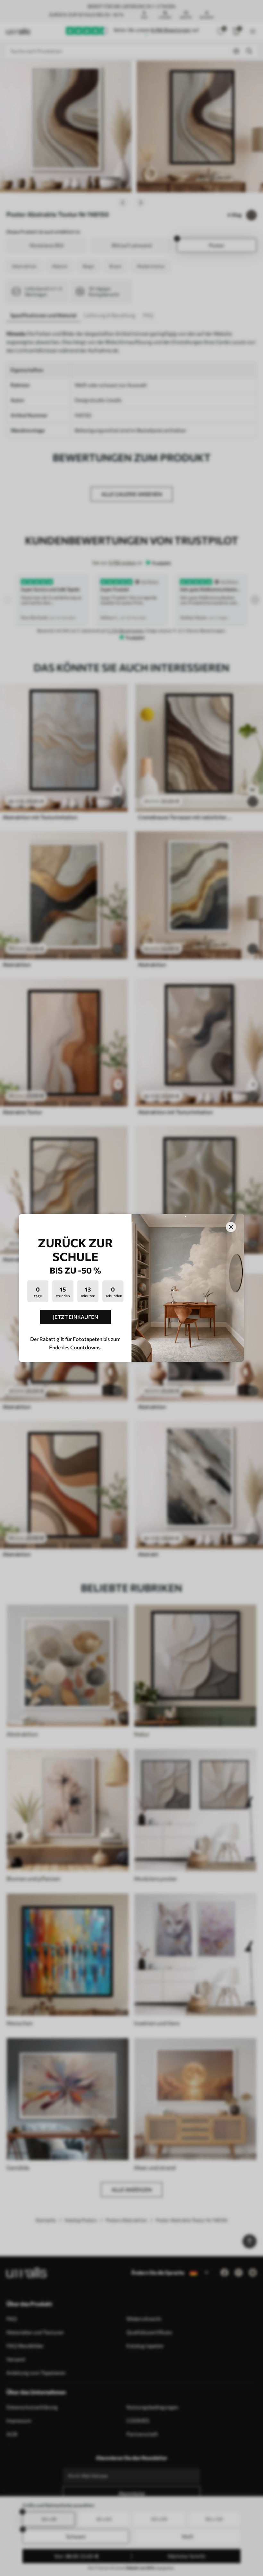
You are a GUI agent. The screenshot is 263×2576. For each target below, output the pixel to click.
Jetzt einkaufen (76, 1317)
